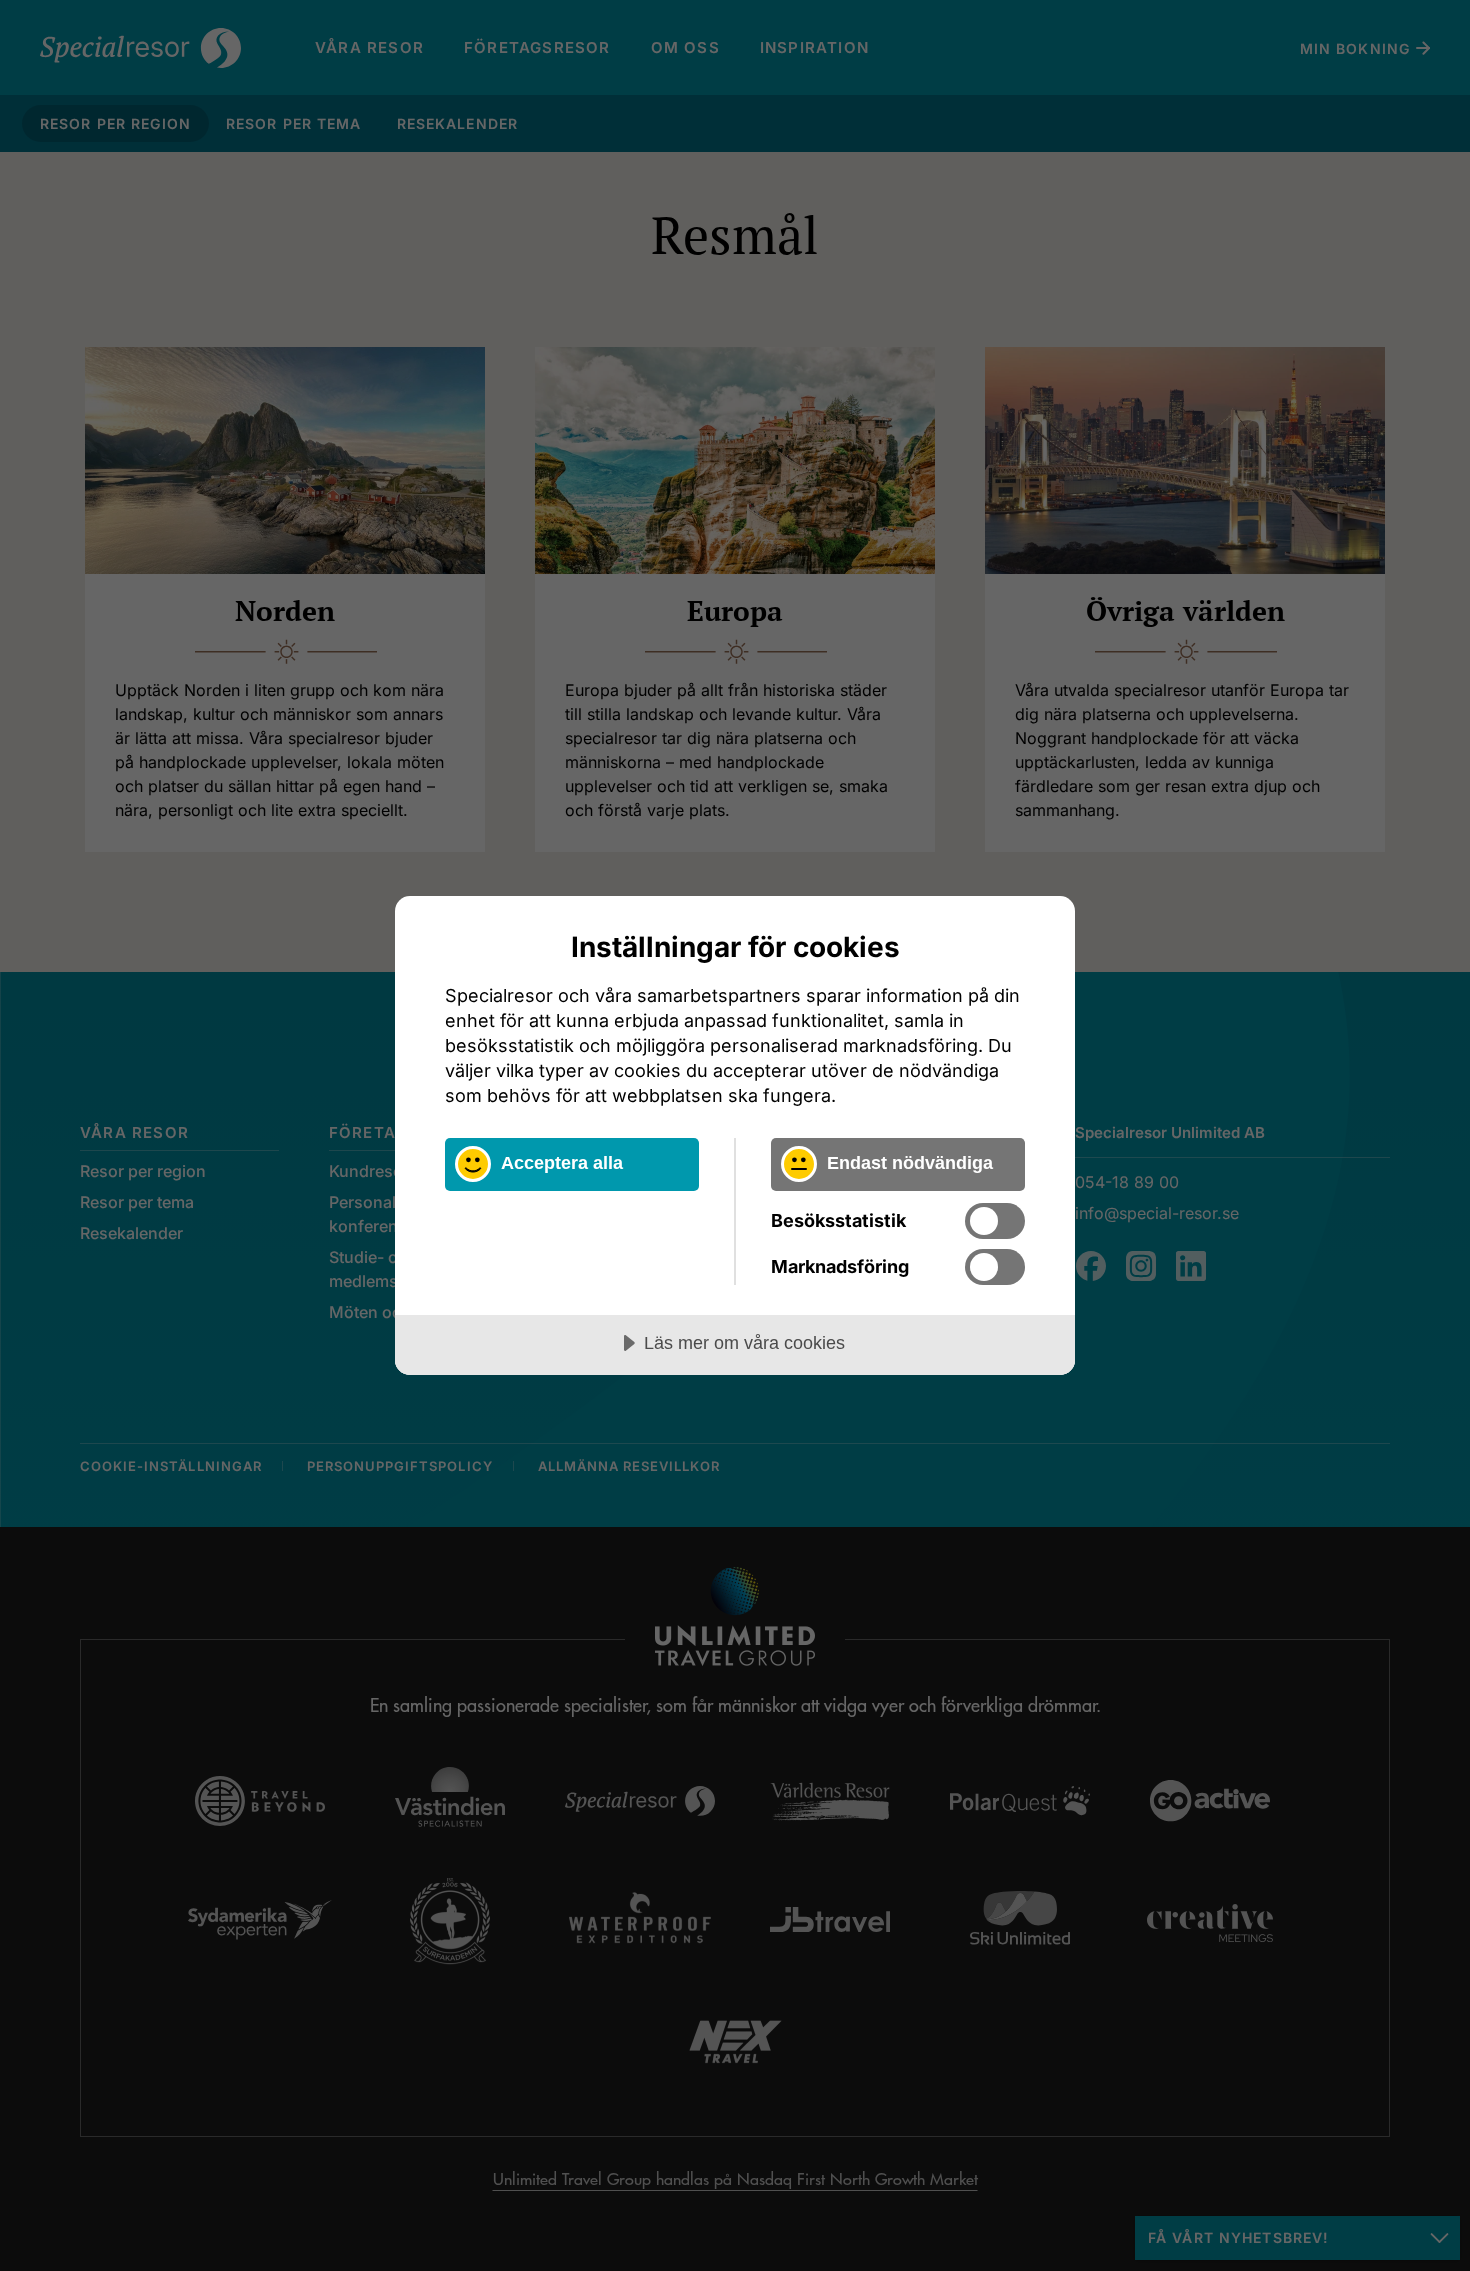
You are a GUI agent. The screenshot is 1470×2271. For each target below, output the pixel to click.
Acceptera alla (562, 1163)
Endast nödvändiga (910, 1163)
